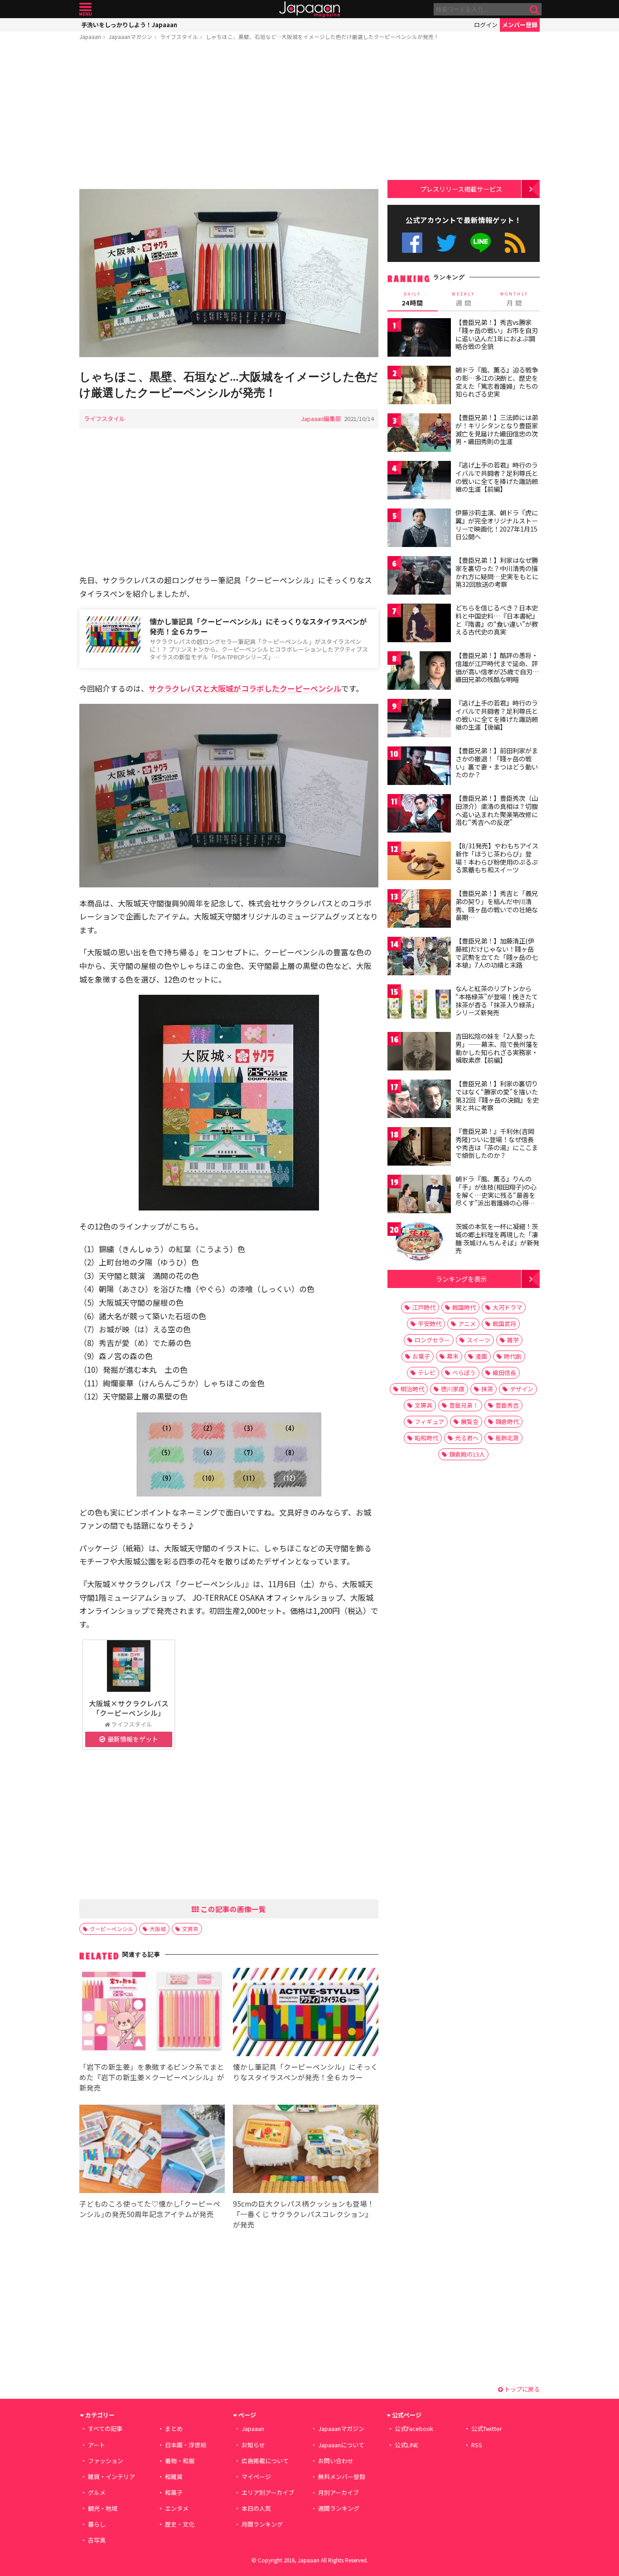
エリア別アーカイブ (268, 2492)
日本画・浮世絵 (186, 2445)
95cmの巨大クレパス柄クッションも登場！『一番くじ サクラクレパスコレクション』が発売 (304, 2214)
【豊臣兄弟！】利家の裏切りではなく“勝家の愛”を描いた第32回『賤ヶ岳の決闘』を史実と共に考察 (497, 1096)
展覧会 (470, 1421)
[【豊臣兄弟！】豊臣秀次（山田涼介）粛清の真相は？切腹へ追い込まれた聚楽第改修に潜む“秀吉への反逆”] (419, 815)
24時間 (412, 299)
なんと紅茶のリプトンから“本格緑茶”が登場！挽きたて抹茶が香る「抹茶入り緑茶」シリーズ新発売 (497, 1000)
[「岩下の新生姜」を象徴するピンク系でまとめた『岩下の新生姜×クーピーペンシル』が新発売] (152, 2013)
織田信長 (504, 1373)
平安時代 (430, 1324)
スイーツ (479, 1340)
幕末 (453, 1356)
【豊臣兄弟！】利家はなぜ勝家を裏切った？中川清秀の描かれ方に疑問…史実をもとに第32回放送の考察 (497, 572)
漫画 (481, 1356)
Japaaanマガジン (131, 36)
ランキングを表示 (461, 1279)
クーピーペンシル (111, 1929)
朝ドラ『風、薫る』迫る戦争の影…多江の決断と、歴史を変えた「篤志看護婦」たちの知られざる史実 (497, 382)
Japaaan (309, 9)
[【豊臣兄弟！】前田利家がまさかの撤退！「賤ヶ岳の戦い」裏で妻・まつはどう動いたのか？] (419, 767)
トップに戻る (521, 2389)
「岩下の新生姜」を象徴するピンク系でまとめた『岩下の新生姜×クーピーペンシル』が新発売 (152, 2077)
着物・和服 (180, 2461)
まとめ (174, 2428)
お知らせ (253, 2445)
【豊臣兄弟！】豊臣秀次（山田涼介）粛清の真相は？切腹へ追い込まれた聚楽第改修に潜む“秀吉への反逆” (497, 810)
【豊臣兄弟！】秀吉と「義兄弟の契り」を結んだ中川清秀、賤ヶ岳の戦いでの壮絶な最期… (497, 905)
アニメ (467, 1324)
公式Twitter (447, 243)
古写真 (97, 2540)
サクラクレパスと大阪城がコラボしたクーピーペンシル (245, 688)
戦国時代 (464, 1307)
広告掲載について (265, 2461)
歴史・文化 (180, 2524)
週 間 (463, 299)
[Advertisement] (229, 116)
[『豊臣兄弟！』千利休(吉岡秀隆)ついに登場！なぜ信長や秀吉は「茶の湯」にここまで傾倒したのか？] (419, 1148)
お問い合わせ (336, 2461)
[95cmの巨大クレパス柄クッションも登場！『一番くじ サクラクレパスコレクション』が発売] (306, 2150)
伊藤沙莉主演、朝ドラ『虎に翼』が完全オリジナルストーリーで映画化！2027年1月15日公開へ (497, 525)
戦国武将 (504, 1324)
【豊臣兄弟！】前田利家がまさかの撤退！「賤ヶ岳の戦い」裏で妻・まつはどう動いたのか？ (497, 763)
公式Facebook (412, 243)
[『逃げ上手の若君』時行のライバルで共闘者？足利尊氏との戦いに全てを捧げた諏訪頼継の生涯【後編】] (419, 719)
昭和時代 (426, 1438)
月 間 (514, 299)
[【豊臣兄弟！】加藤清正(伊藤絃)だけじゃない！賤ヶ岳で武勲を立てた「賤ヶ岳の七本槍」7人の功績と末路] (419, 957)
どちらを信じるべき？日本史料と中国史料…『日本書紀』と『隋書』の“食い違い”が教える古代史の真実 (497, 620)
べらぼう (464, 1373)
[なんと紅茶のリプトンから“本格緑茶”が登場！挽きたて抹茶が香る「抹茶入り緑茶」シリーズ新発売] (419, 1005)
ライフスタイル (179, 36)
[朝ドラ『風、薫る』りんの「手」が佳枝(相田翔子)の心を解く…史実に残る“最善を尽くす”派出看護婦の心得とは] (419, 1195)
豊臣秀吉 (507, 1405)
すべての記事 (105, 2428)
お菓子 (421, 1356)
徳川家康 (453, 1389)
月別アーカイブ (339, 2492)
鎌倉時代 (507, 1421)
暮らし (97, 2524)
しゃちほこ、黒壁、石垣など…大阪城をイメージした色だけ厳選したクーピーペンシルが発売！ (322, 36)
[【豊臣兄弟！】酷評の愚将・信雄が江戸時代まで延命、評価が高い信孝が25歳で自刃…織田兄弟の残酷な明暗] (419, 672)
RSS (515, 243)
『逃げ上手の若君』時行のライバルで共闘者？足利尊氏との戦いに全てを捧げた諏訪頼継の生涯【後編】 (497, 715)
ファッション (106, 2461)
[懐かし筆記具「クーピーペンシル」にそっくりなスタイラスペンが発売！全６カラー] (306, 2013)
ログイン (486, 25)
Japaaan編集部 (321, 419)
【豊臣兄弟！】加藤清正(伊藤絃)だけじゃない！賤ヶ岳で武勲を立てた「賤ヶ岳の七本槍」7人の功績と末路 (497, 953)
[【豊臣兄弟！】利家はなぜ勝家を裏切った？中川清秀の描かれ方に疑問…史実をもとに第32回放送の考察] (419, 577)
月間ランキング (262, 2524)
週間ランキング (339, 2508)
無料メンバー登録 (342, 2477)
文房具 (190, 1929)
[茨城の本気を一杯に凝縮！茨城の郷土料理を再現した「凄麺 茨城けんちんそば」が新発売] (419, 1243)
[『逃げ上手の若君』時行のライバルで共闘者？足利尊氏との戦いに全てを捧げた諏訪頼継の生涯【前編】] (419, 482)
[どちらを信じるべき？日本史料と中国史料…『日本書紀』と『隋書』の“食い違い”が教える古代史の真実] (419, 624)
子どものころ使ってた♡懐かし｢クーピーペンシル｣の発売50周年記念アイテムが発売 (150, 2209)
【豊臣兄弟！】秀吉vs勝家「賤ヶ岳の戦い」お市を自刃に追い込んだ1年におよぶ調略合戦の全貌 (497, 334)
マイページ (256, 2477)
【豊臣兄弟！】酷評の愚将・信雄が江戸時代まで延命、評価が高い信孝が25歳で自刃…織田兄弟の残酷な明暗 (497, 667)
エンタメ (177, 2508)
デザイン (522, 1389)
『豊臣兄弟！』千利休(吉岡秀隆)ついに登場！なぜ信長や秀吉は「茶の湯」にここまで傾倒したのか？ (497, 1143)
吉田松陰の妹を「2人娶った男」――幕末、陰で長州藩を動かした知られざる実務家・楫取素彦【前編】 (497, 1048)
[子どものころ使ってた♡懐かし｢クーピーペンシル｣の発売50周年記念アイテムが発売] (152, 2150)
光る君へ (467, 1438)
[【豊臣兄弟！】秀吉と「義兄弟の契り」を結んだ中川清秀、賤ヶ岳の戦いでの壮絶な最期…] (419, 910)
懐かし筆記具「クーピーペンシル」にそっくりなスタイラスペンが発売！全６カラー (258, 627)
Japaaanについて (341, 2445)
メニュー (85, 9)
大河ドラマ (507, 1307)
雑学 (513, 1340)
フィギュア (429, 1421)
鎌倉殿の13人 (467, 1454)
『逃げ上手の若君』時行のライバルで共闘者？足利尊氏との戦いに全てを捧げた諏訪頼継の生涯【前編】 (497, 477)
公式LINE (481, 243)
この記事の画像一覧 (232, 1909)
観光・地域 (103, 2508)
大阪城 (158, 1929)
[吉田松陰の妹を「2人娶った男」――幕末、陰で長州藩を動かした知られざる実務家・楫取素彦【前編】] (419, 1053)
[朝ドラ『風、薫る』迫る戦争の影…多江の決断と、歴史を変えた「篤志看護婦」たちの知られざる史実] (419, 386)
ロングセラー (432, 1340)
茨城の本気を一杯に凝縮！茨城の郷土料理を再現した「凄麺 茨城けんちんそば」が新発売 (497, 1238)
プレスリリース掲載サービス (461, 189)
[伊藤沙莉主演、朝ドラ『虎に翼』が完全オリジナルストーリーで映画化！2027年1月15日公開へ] (419, 529)
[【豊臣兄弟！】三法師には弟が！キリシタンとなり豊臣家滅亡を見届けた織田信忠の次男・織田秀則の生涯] (419, 434)
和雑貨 (174, 2477)
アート (97, 2445)
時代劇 (513, 1356)
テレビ (427, 1373)
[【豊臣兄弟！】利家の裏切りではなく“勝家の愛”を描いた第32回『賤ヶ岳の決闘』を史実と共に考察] (419, 1100)
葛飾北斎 (507, 1438)
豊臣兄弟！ (464, 1405)
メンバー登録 (520, 25)
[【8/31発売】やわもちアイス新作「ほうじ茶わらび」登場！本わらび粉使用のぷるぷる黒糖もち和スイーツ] (419, 862)
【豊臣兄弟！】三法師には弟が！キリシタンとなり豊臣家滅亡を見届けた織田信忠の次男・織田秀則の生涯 (497, 429)
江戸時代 (424, 1307)
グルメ (97, 2492)
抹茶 (487, 1389)
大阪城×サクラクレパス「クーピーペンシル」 (129, 1708)
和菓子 (174, 2492)
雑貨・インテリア (111, 2477)
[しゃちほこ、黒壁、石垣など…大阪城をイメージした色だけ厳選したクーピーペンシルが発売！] (229, 274)
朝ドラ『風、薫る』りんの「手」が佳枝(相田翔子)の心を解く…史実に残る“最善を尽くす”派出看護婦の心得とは (496, 1195)
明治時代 (412, 1389)
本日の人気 (256, 2508)
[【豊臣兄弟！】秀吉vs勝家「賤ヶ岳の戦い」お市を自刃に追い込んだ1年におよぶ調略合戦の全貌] (419, 339)
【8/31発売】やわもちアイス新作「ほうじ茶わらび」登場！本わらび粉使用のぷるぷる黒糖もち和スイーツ (497, 858)
